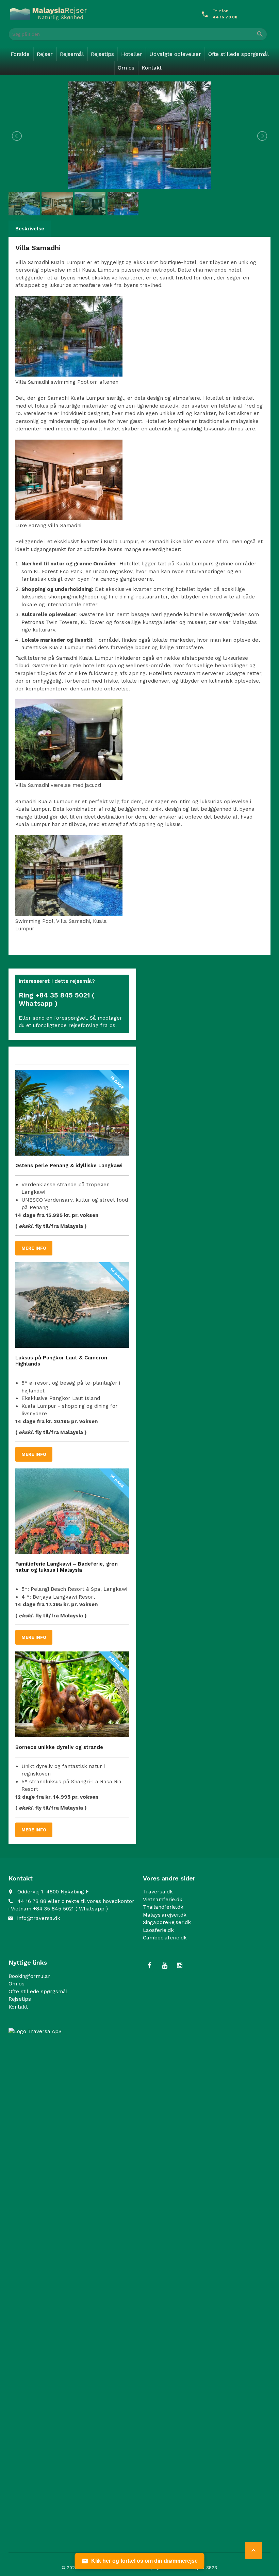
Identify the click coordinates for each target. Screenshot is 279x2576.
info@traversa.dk (39, 1918)
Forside (20, 54)
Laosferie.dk (158, 1930)
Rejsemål (72, 54)
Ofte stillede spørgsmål (239, 54)
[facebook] (150, 1966)
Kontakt (152, 68)
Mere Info (34, 1248)
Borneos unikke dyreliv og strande (59, 1747)
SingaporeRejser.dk (167, 1922)
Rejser (45, 54)
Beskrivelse (30, 229)
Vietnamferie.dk (163, 1900)
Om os (126, 68)
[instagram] (180, 1966)
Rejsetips (102, 54)
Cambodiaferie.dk (165, 1938)
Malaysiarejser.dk (165, 1915)
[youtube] (165, 1966)
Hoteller (132, 54)
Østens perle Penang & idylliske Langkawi (69, 1165)
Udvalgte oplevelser (175, 54)
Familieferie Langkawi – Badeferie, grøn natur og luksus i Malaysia (67, 1567)
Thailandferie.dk (163, 1907)
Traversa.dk (158, 1892)
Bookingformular (29, 1976)
